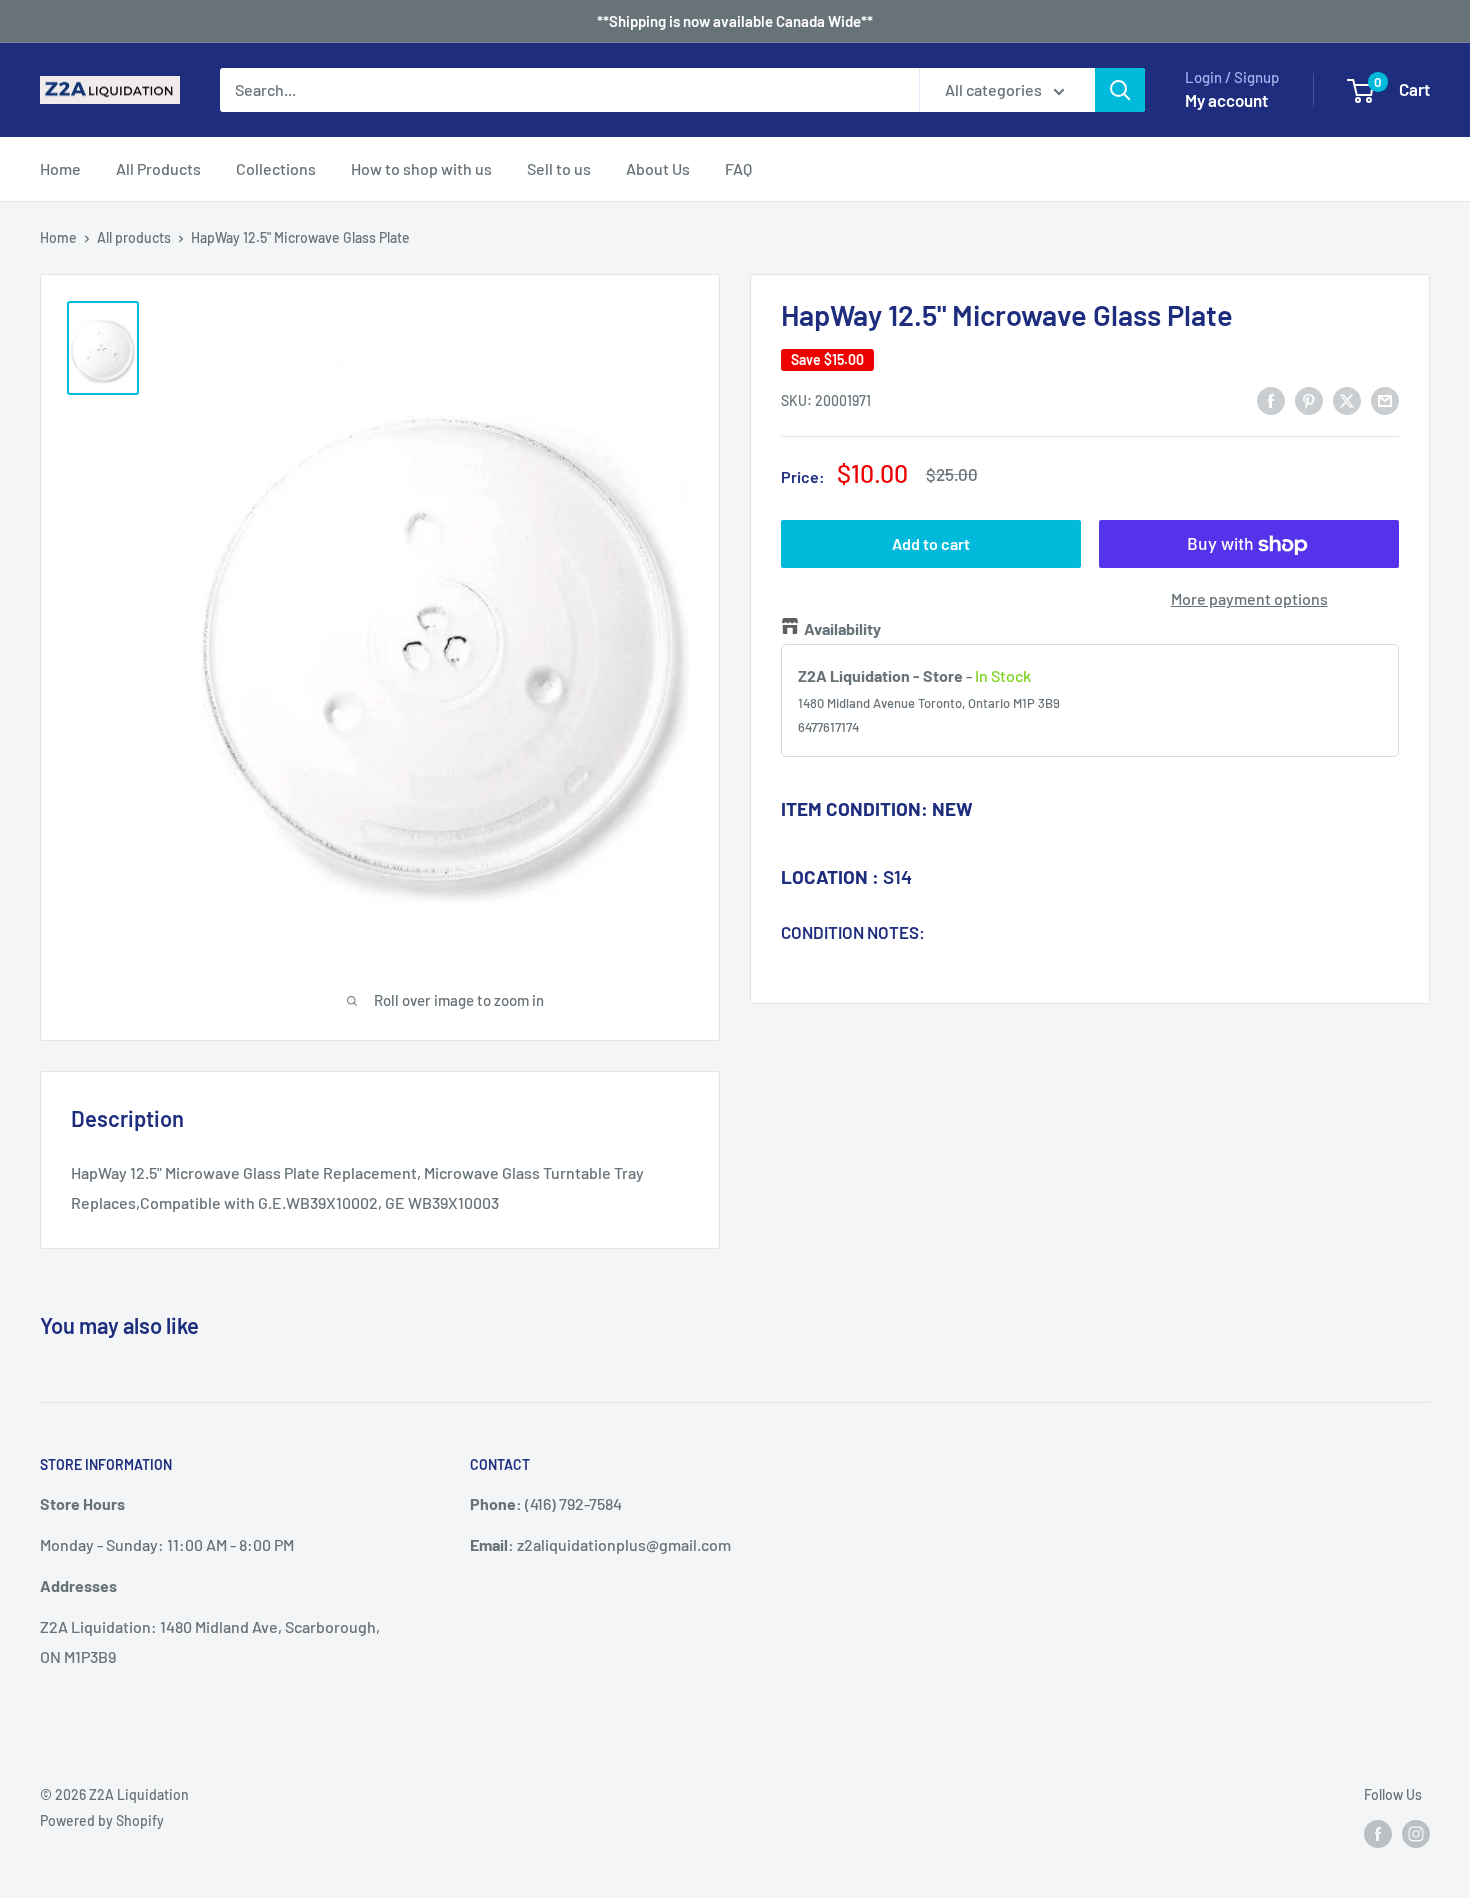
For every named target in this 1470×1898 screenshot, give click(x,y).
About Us (658, 168)
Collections (276, 168)
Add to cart (931, 544)
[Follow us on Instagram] (1416, 1833)
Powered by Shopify (102, 1820)
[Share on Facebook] (1271, 399)
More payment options (1249, 599)
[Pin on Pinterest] (1309, 399)
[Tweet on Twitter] (1347, 399)
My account (1226, 100)
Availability (842, 628)
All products (134, 237)
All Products (158, 168)
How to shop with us (421, 168)
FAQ (738, 168)
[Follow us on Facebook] (1378, 1833)
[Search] (1120, 90)
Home (60, 168)
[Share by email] (1385, 399)
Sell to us (559, 168)
